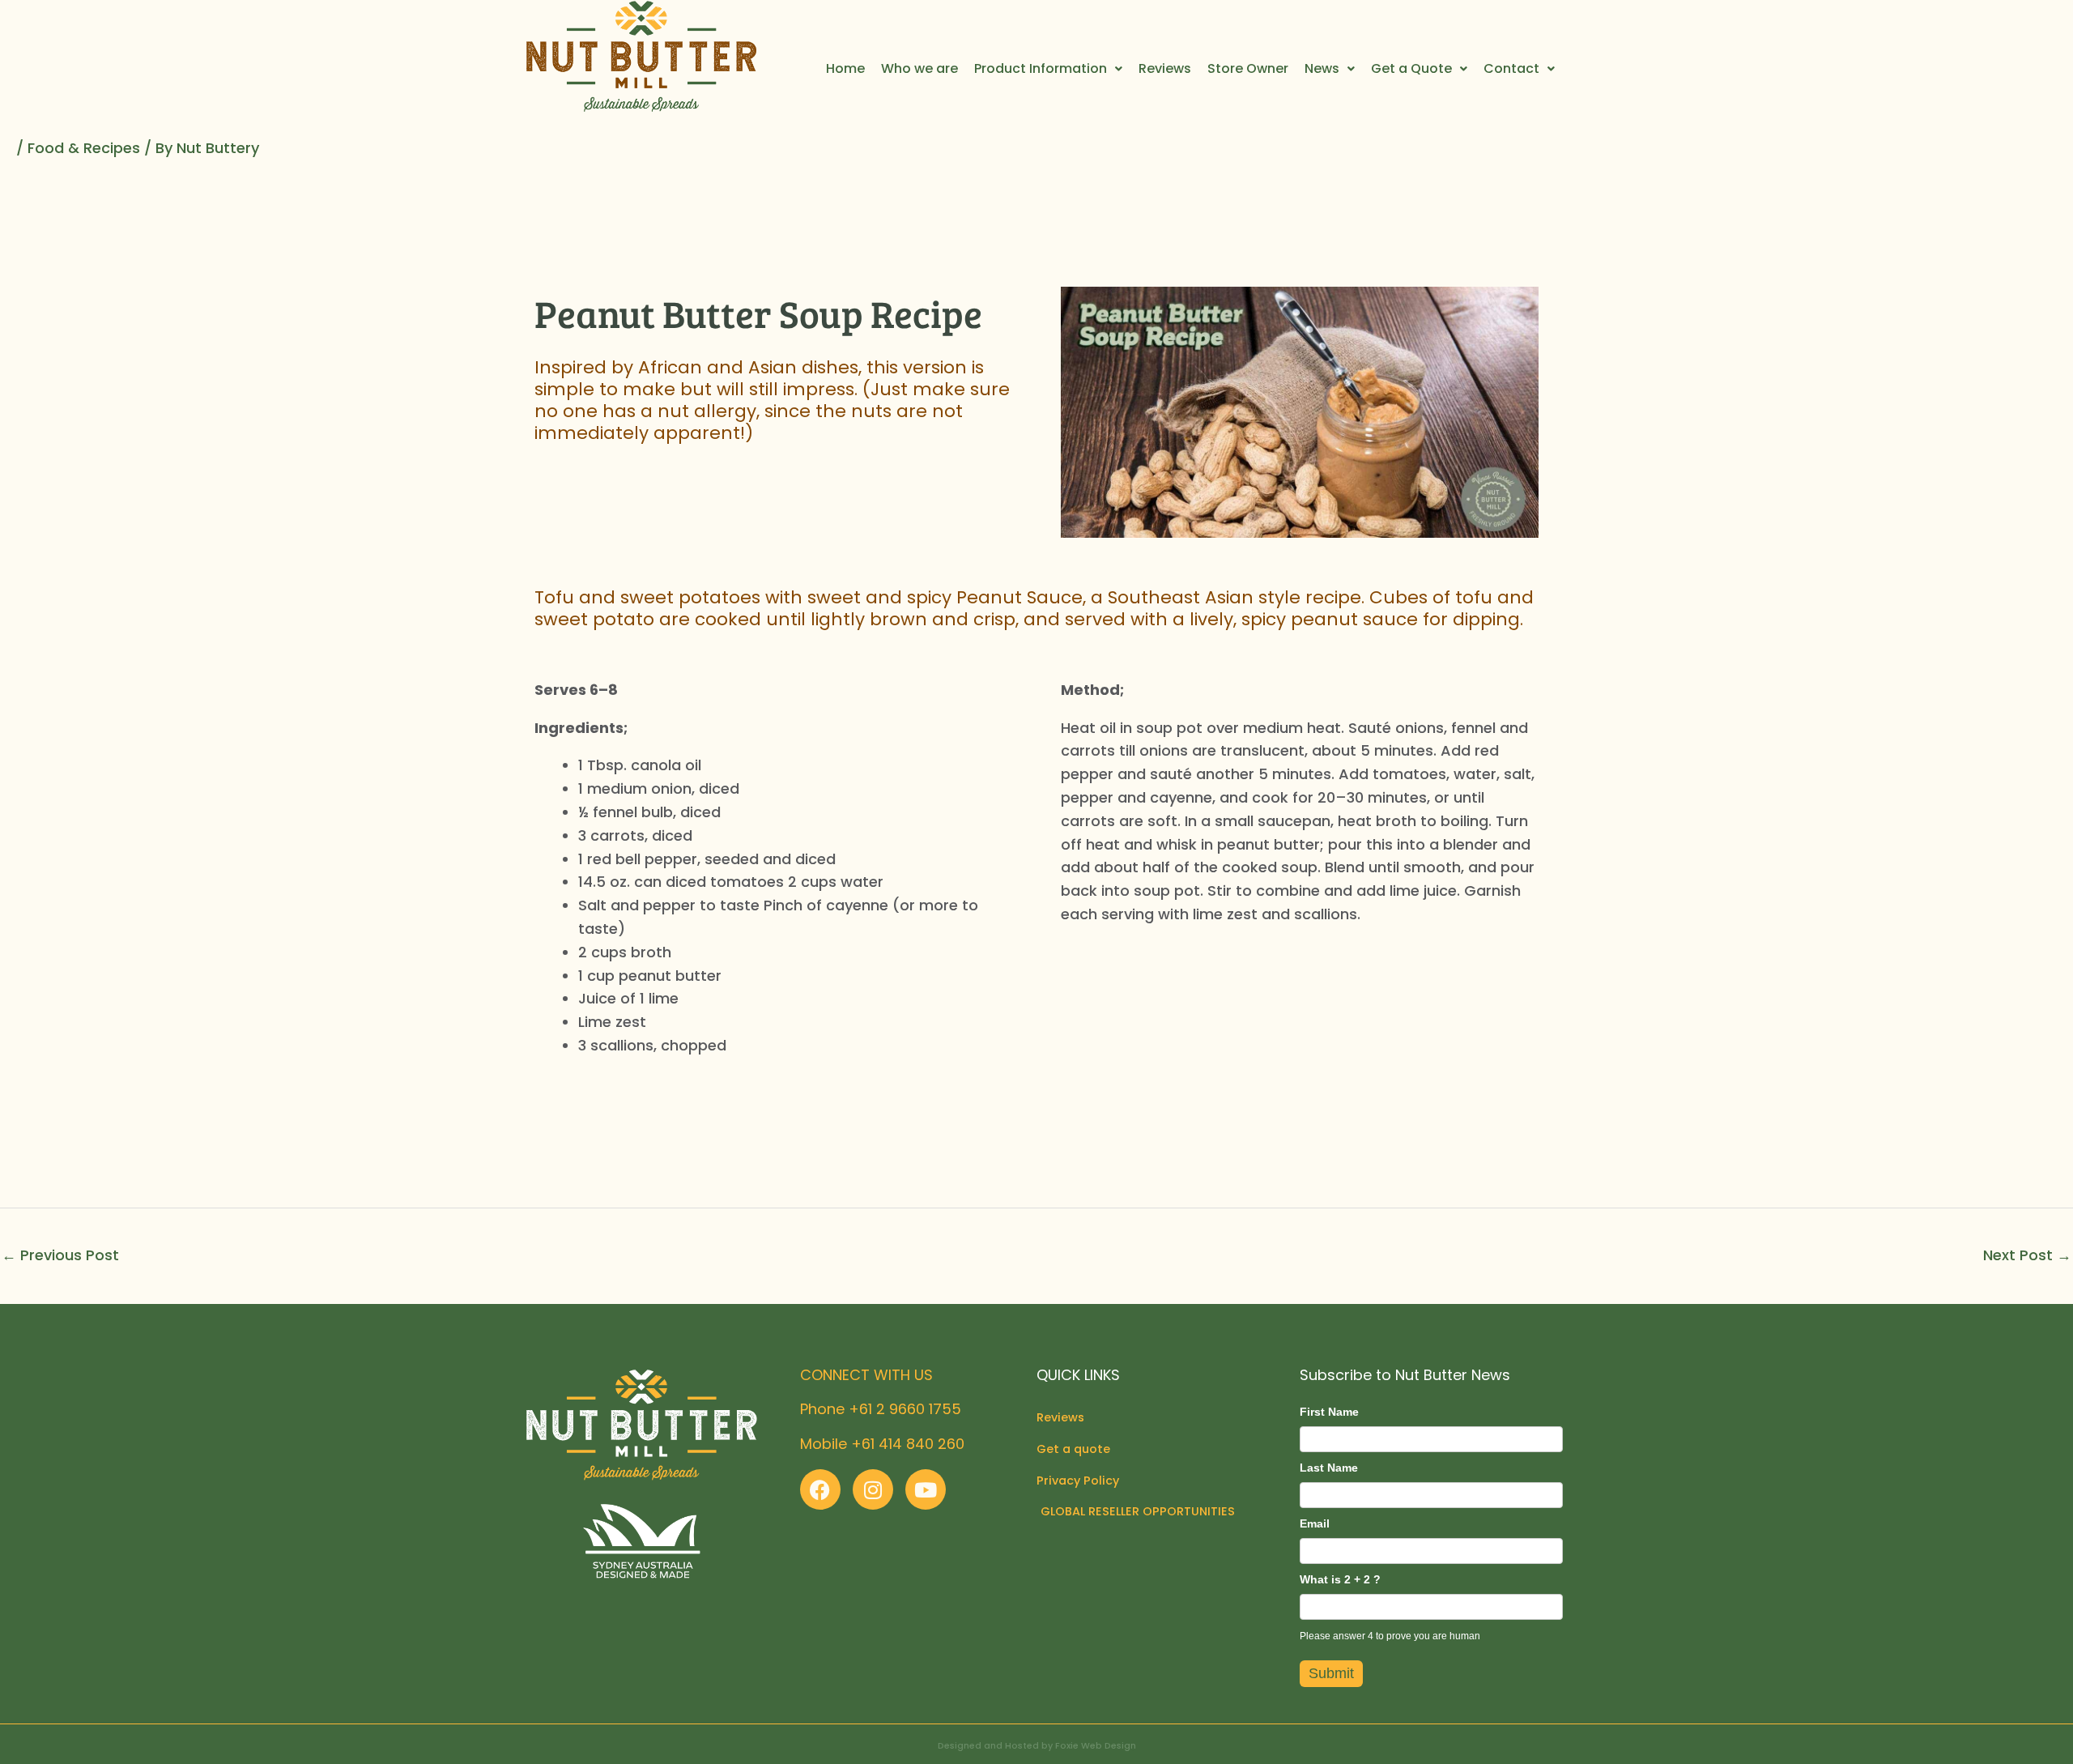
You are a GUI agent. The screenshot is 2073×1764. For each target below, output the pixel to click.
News (1322, 68)
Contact (1511, 68)
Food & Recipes (84, 148)
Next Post (2027, 1255)
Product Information (1041, 68)
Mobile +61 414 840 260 (882, 1444)
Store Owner (1248, 68)
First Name (1329, 1412)
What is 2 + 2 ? (1340, 1579)
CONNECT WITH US (866, 1375)
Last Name (1329, 1468)
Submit (1331, 1673)
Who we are (919, 68)
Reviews (1165, 68)
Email (1315, 1523)
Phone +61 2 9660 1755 (881, 1409)
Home (845, 68)
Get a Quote (1411, 68)
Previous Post (60, 1255)
